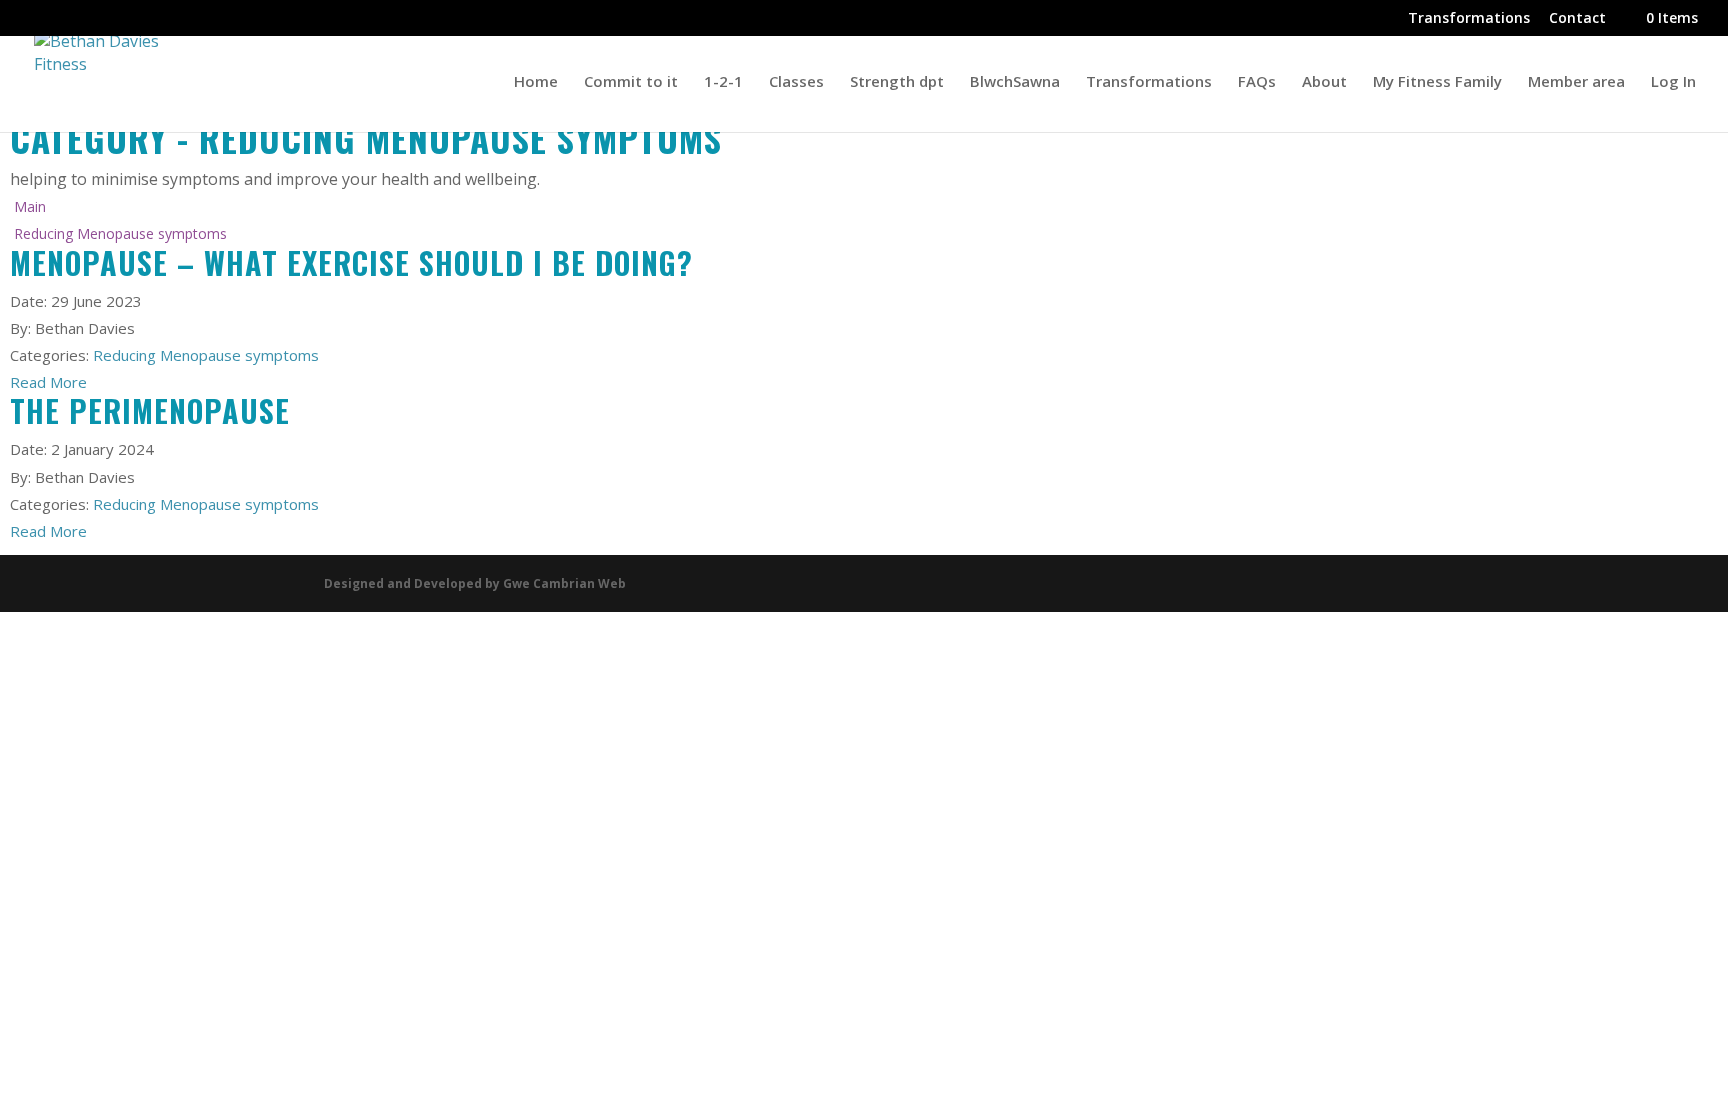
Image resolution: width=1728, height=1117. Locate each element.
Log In (1673, 82)
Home (536, 82)
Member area (1576, 82)
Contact (1577, 19)
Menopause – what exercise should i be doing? (351, 262)
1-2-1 (723, 82)
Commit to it (631, 82)
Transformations (1469, 19)
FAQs (1257, 82)
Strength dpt (897, 82)
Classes (796, 82)
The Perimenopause (150, 410)
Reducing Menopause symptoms (206, 355)
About (1324, 82)
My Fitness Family (1437, 82)
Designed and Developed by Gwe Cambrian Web (475, 583)
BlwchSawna (1015, 82)
